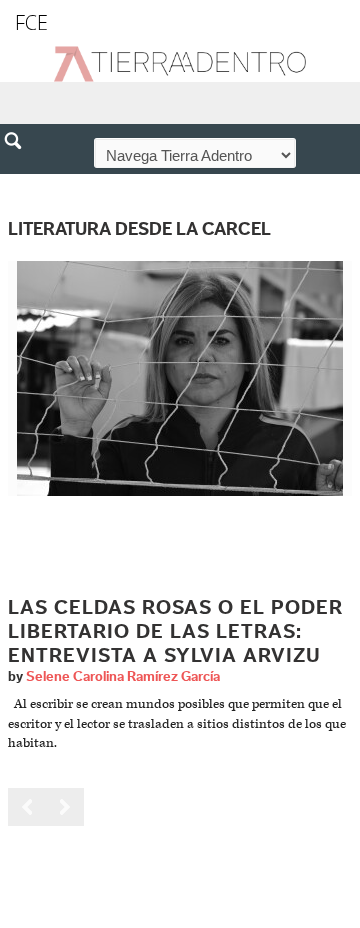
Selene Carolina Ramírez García (123, 677)
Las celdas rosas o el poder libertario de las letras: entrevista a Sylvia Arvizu (175, 632)
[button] (20, 184)
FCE (31, 22)
